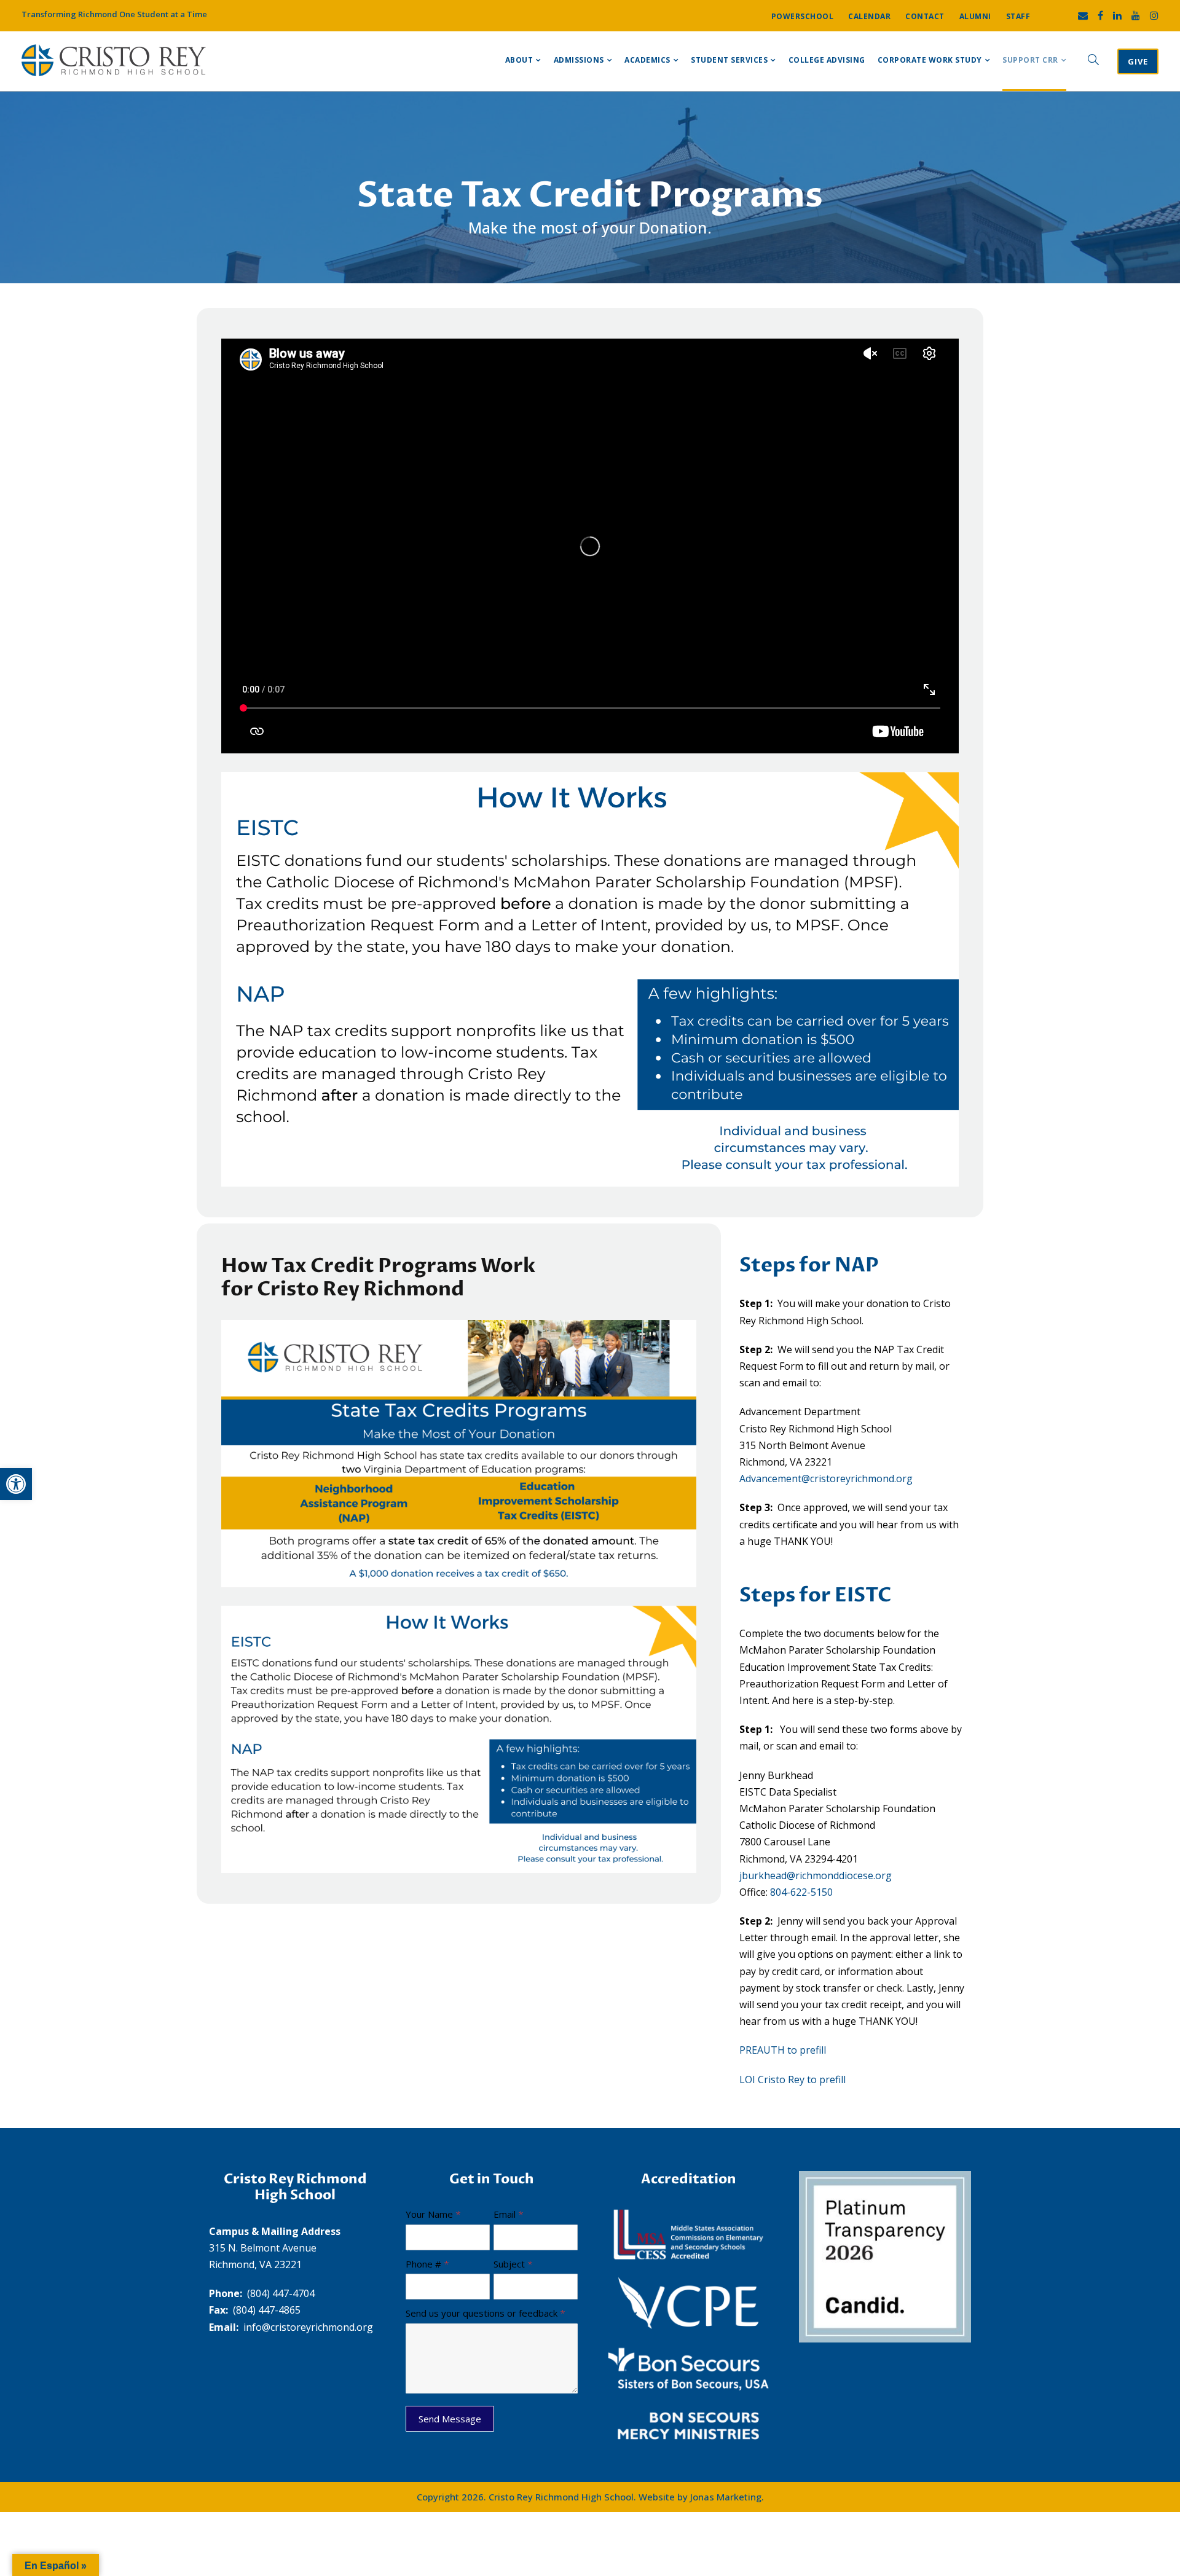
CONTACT (925, 16)
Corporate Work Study (930, 60)
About (519, 60)
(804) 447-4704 (281, 2293)
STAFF (1018, 16)
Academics (647, 60)
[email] (1083, 15)
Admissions (579, 60)
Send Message (450, 2419)
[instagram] (1154, 15)
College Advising (827, 60)
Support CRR (1030, 60)
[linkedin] (1117, 15)
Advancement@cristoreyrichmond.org (826, 1478)
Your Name (433, 2214)
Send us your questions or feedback (486, 2313)
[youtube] (1136, 15)
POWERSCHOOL (803, 16)
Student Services (729, 60)
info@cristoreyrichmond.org (308, 2327)
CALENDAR (869, 16)
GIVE (1138, 61)
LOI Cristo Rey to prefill (793, 2079)
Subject (513, 2264)
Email (509, 2214)
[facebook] (1100, 15)
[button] (16, 1484)
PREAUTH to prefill (783, 2050)
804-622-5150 (801, 1892)
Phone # (427, 2264)
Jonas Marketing (726, 2497)
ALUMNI (975, 16)
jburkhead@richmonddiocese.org (816, 1875)
